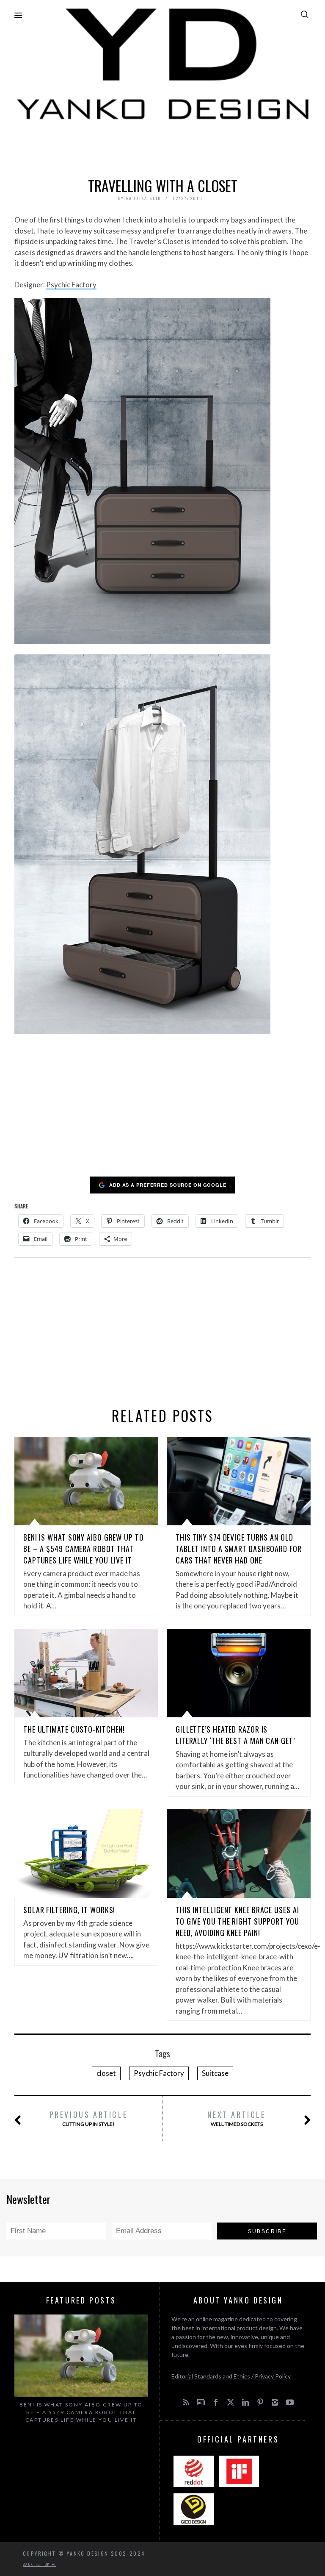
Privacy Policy (273, 2376)
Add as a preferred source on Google (168, 1185)
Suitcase (215, 2073)
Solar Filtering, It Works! (69, 1910)
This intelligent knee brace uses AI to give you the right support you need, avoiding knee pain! (237, 1921)
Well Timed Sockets (236, 2118)
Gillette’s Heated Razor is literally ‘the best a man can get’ (235, 1735)
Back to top (37, 2564)
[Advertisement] (162, 147)
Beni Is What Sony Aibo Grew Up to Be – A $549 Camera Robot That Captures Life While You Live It (84, 1549)
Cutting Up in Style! (89, 2118)
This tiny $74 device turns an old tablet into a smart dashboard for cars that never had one (239, 1549)
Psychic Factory (71, 285)
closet (106, 2073)
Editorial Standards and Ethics (211, 2376)
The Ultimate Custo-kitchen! (74, 1729)
